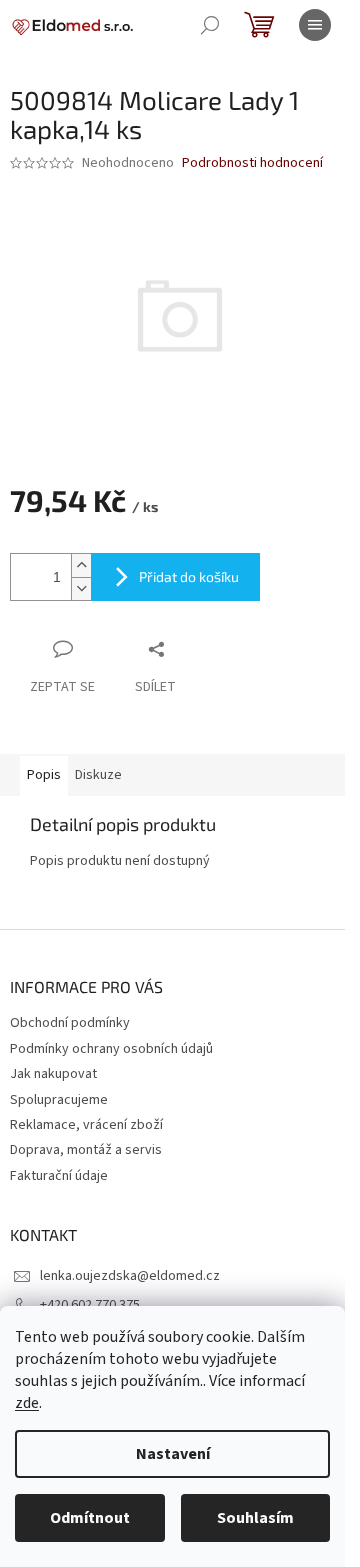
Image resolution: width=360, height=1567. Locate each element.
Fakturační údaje (59, 1176)
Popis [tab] (44, 775)
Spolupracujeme (59, 1100)
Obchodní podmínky (70, 1023)
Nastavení (173, 1454)
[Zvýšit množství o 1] (81, 565)
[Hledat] (210, 25)
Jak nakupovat (53, 1074)
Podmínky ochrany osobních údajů (111, 1049)
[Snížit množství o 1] (81, 588)
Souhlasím (255, 1518)
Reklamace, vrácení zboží (86, 1125)
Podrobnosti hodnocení (252, 163)
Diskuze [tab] (98, 775)
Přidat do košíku (189, 576)
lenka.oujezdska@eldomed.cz (130, 1276)
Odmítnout (90, 1518)
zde (27, 1403)
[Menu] (315, 25)
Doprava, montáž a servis (86, 1150)
